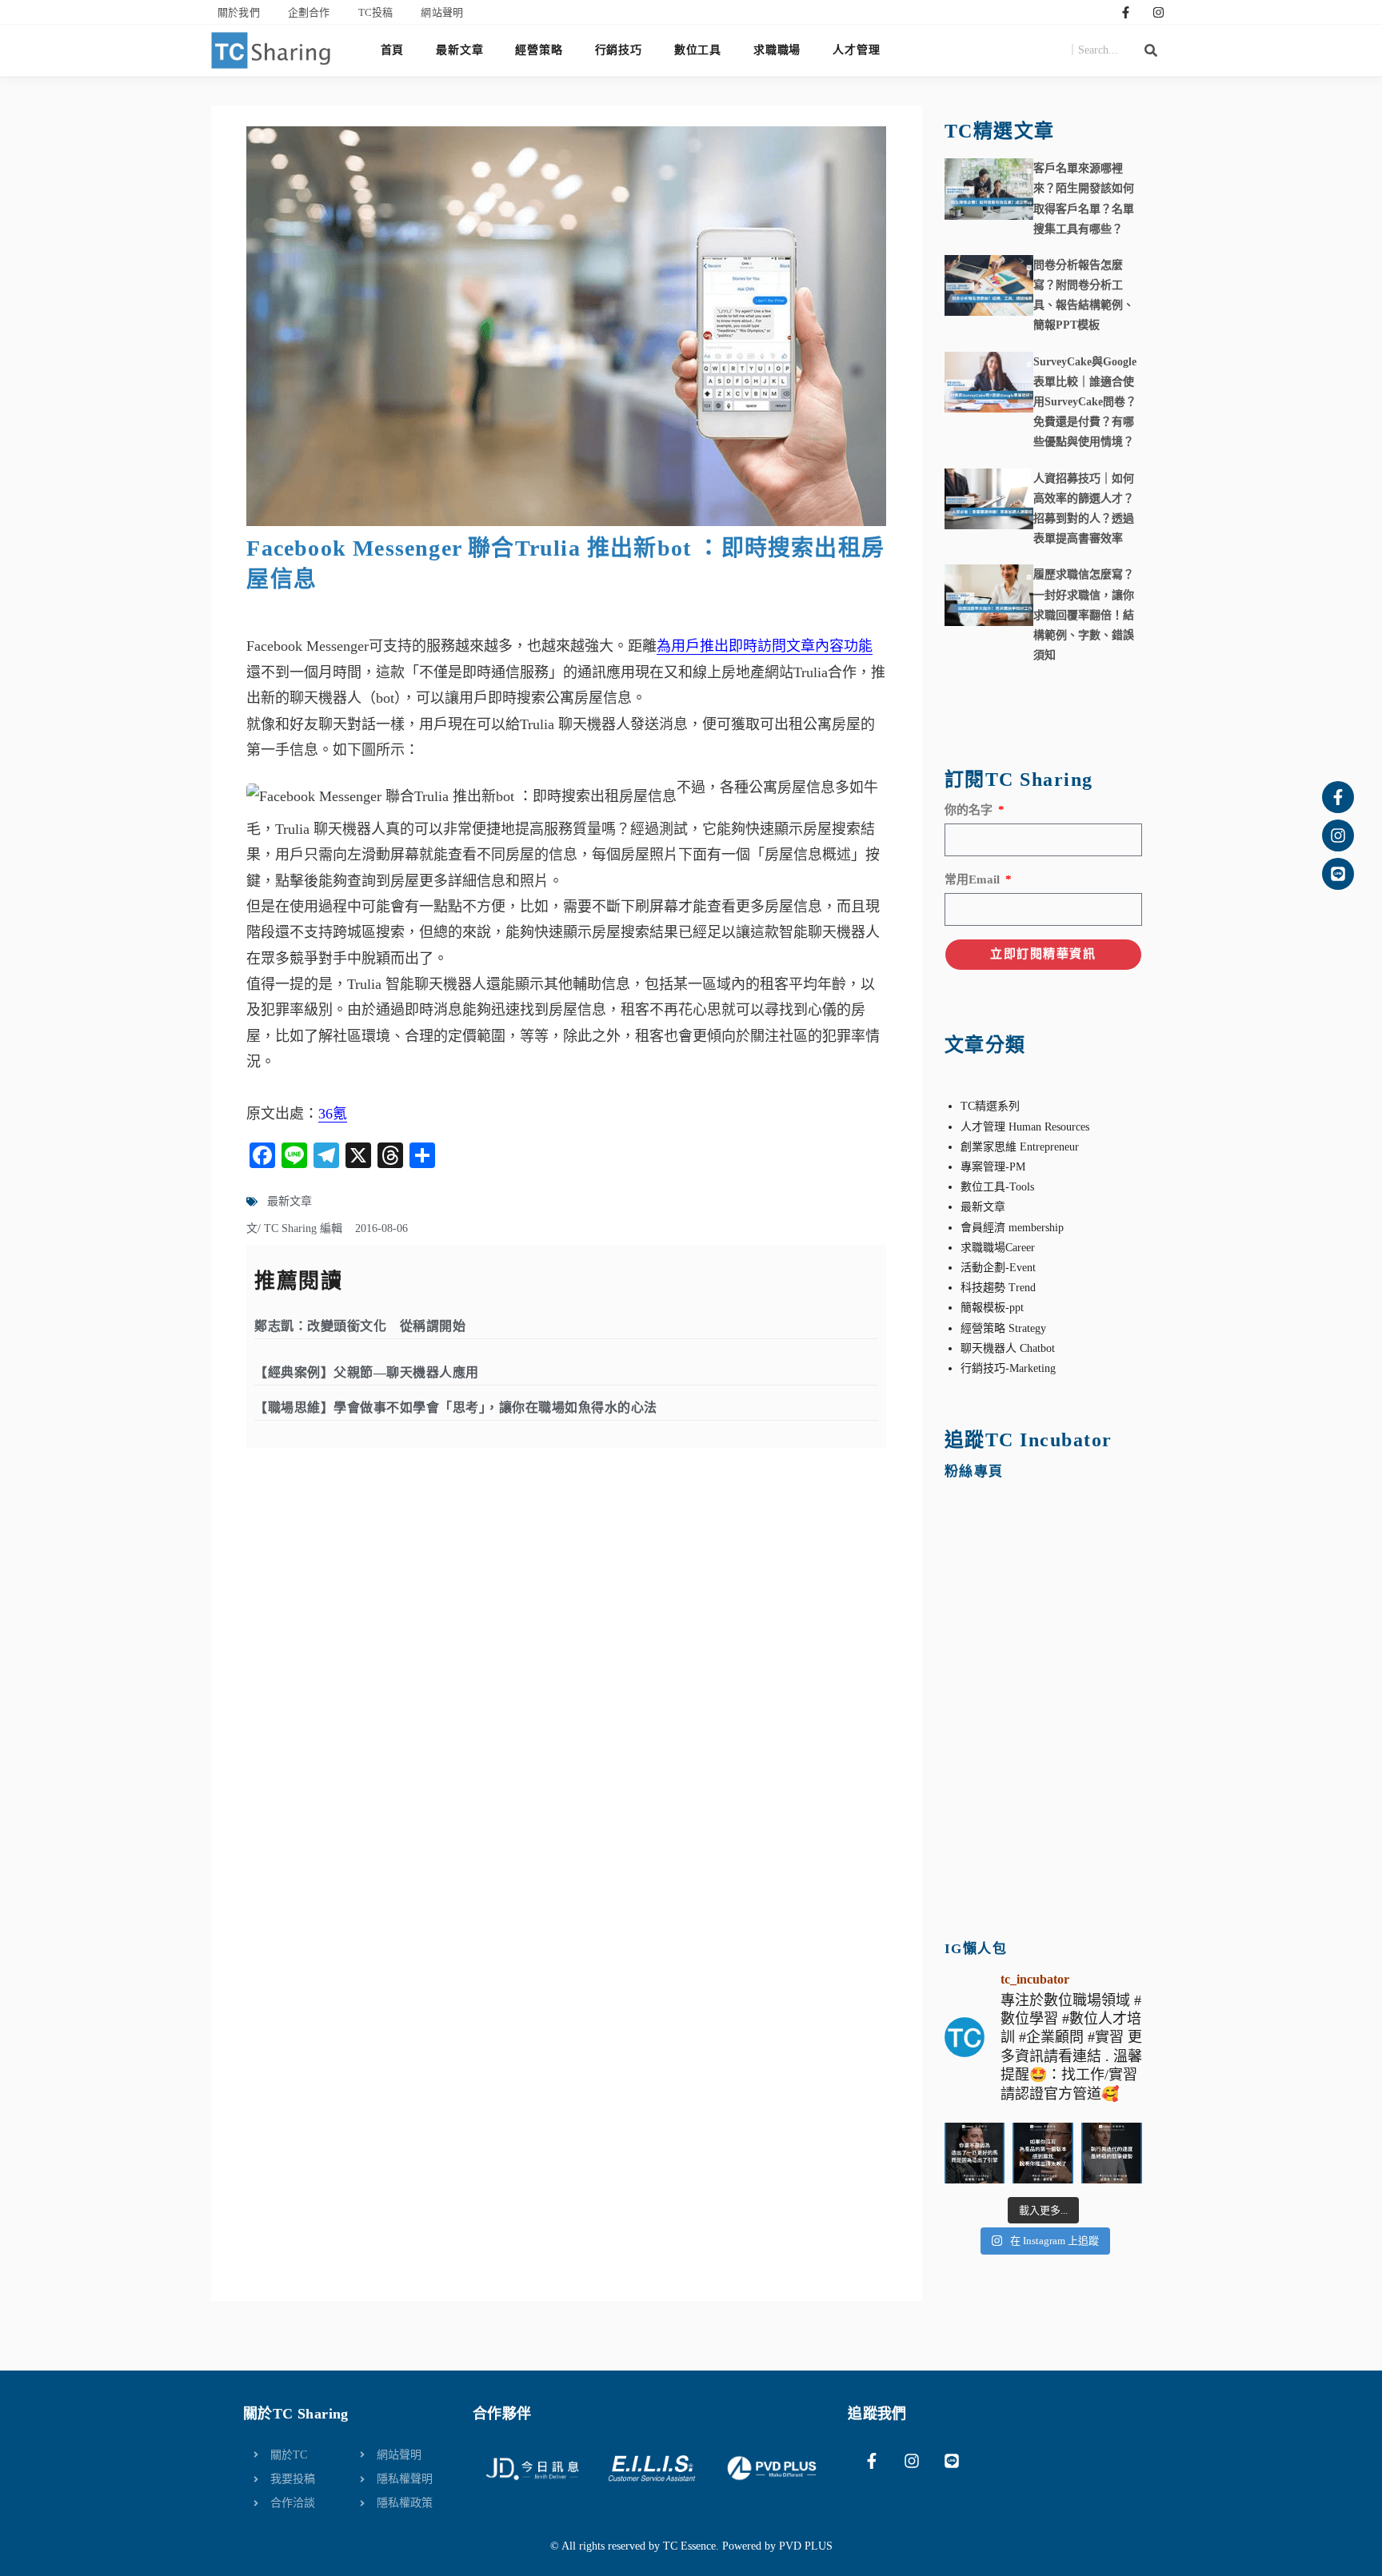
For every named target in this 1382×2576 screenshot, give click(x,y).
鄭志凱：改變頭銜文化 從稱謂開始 (360, 1326)
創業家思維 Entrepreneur (1020, 1147)
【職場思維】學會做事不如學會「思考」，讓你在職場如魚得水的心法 (456, 1408)
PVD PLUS (806, 2546)
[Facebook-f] (1126, 12)
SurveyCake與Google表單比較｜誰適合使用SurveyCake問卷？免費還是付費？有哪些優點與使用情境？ (1085, 402)
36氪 (333, 1114)
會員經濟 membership (1012, 1228)
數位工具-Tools (997, 1187)
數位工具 (698, 50)
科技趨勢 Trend (998, 1288)
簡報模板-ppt (992, 1308)
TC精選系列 (990, 1106)
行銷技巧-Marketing (1008, 1368)
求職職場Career (998, 1248)
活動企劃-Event (998, 1268)
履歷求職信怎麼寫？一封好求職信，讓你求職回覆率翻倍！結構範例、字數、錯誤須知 (1084, 615)
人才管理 (856, 50)
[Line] (1338, 874)
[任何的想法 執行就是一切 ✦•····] (1112, 2153)
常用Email (974, 879)
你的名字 (970, 810)
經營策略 (539, 50)
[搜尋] (1151, 50)
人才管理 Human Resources (1025, 1127)
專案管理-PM (993, 1167)
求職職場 (777, 50)
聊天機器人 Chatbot (1008, 1348)
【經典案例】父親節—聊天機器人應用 (367, 1372)
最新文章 (459, 50)
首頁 (393, 50)
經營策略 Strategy (1003, 1328)
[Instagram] (1159, 12)
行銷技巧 (619, 50)
